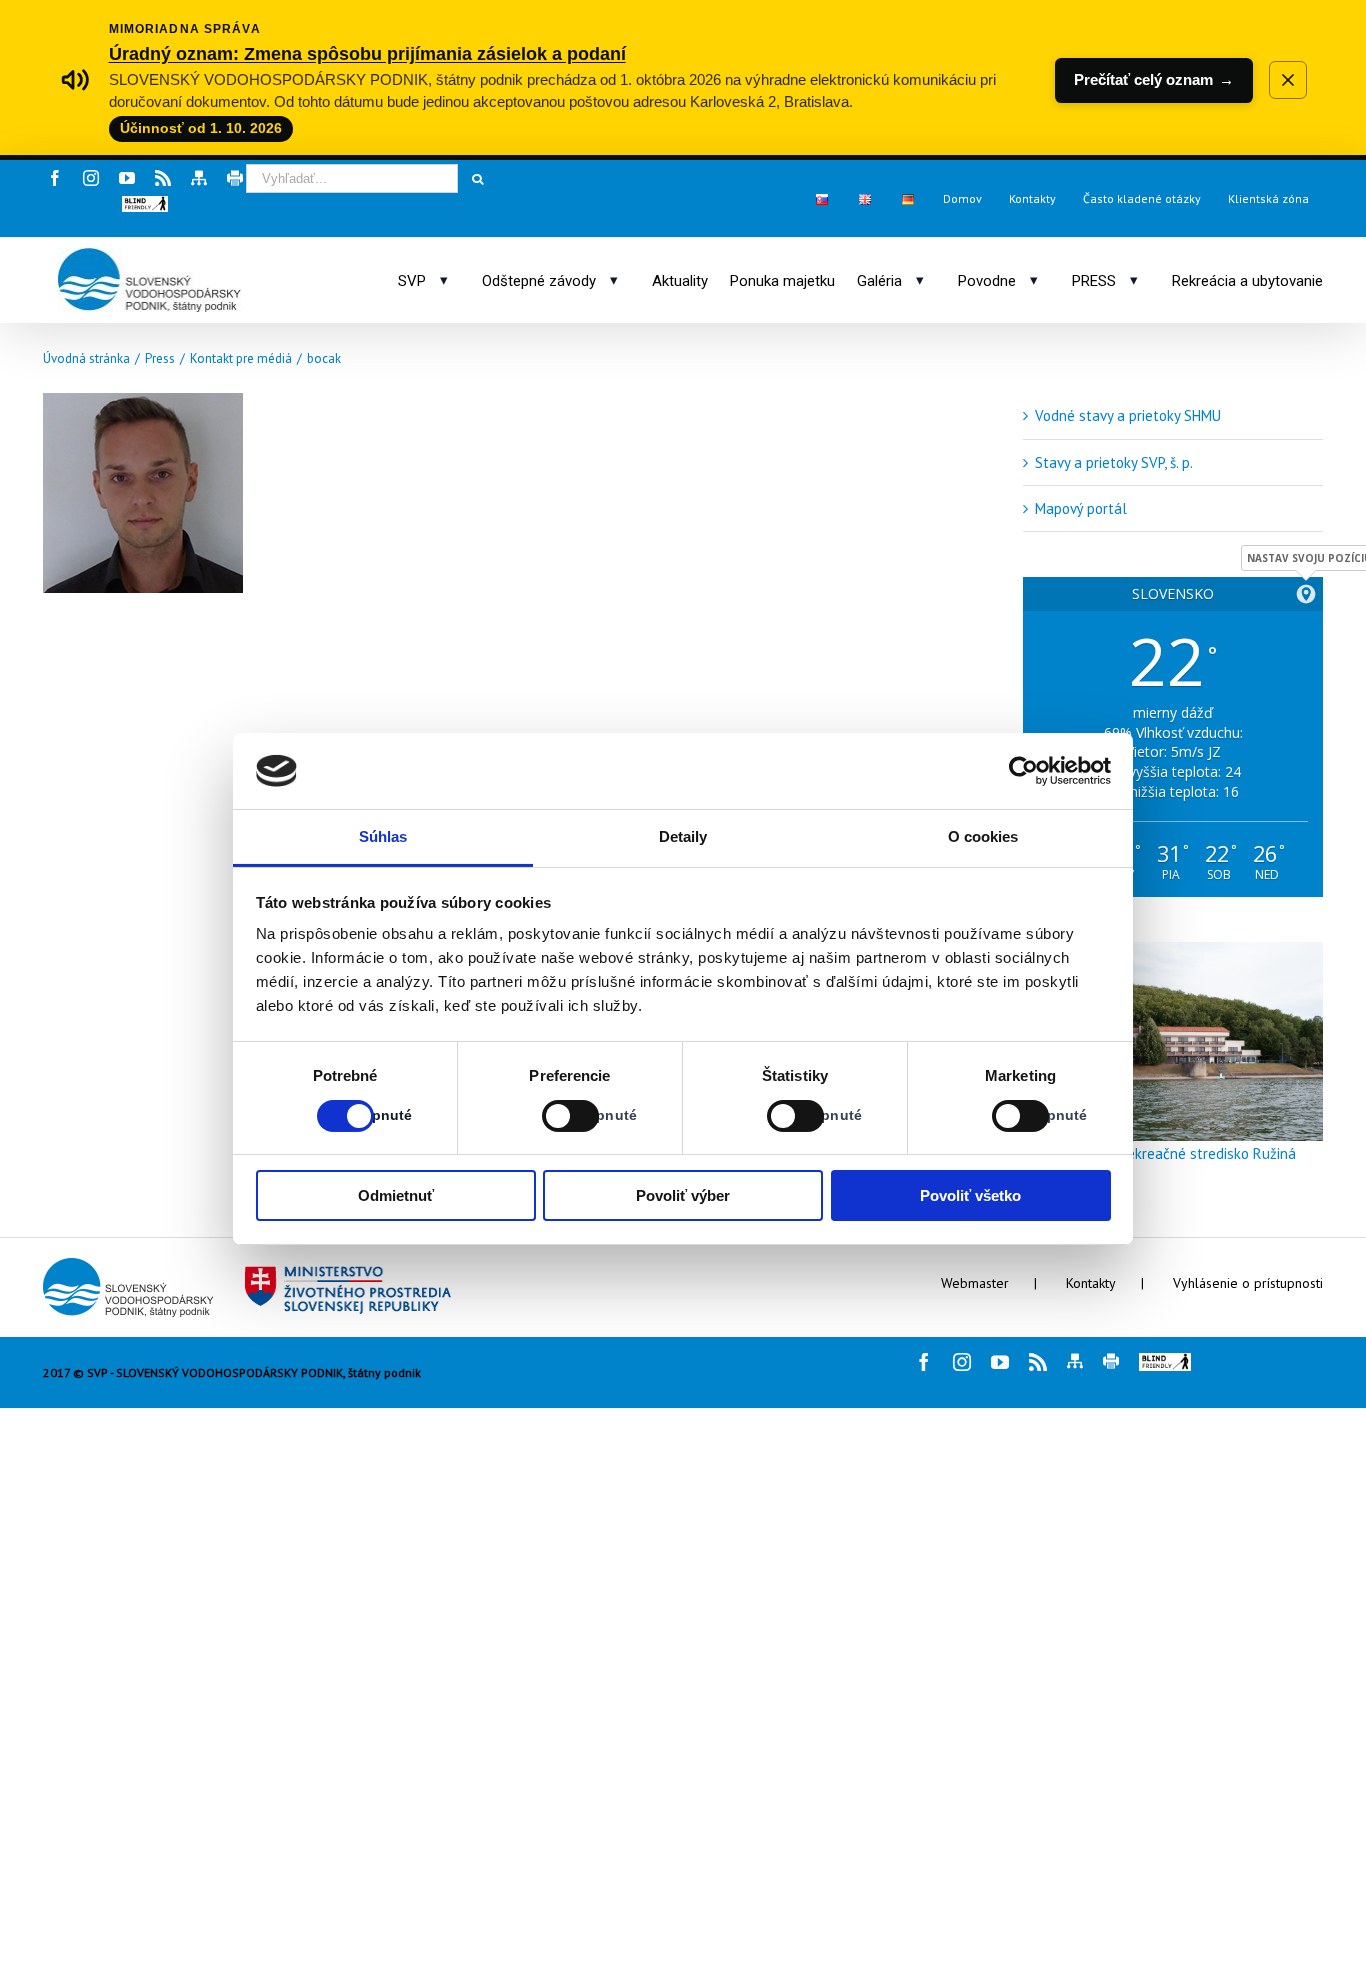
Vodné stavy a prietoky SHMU (1128, 415)
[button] (145, 204)
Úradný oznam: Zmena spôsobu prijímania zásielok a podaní (367, 53)
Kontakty (1091, 1283)
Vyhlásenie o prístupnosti (1248, 1283)
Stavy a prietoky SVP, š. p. (1114, 462)
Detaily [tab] (683, 836)
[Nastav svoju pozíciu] (1306, 594)
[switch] (548, 1116)
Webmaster (975, 1283)
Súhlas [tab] (383, 836)
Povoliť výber (683, 1195)
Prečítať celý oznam (1154, 79)
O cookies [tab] (983, 836)
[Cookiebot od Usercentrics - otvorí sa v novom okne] (1023, 771)
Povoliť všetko (970, 1195)
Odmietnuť (396, 1195)
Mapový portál (1081, 508)
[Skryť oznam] (1288, 80)
